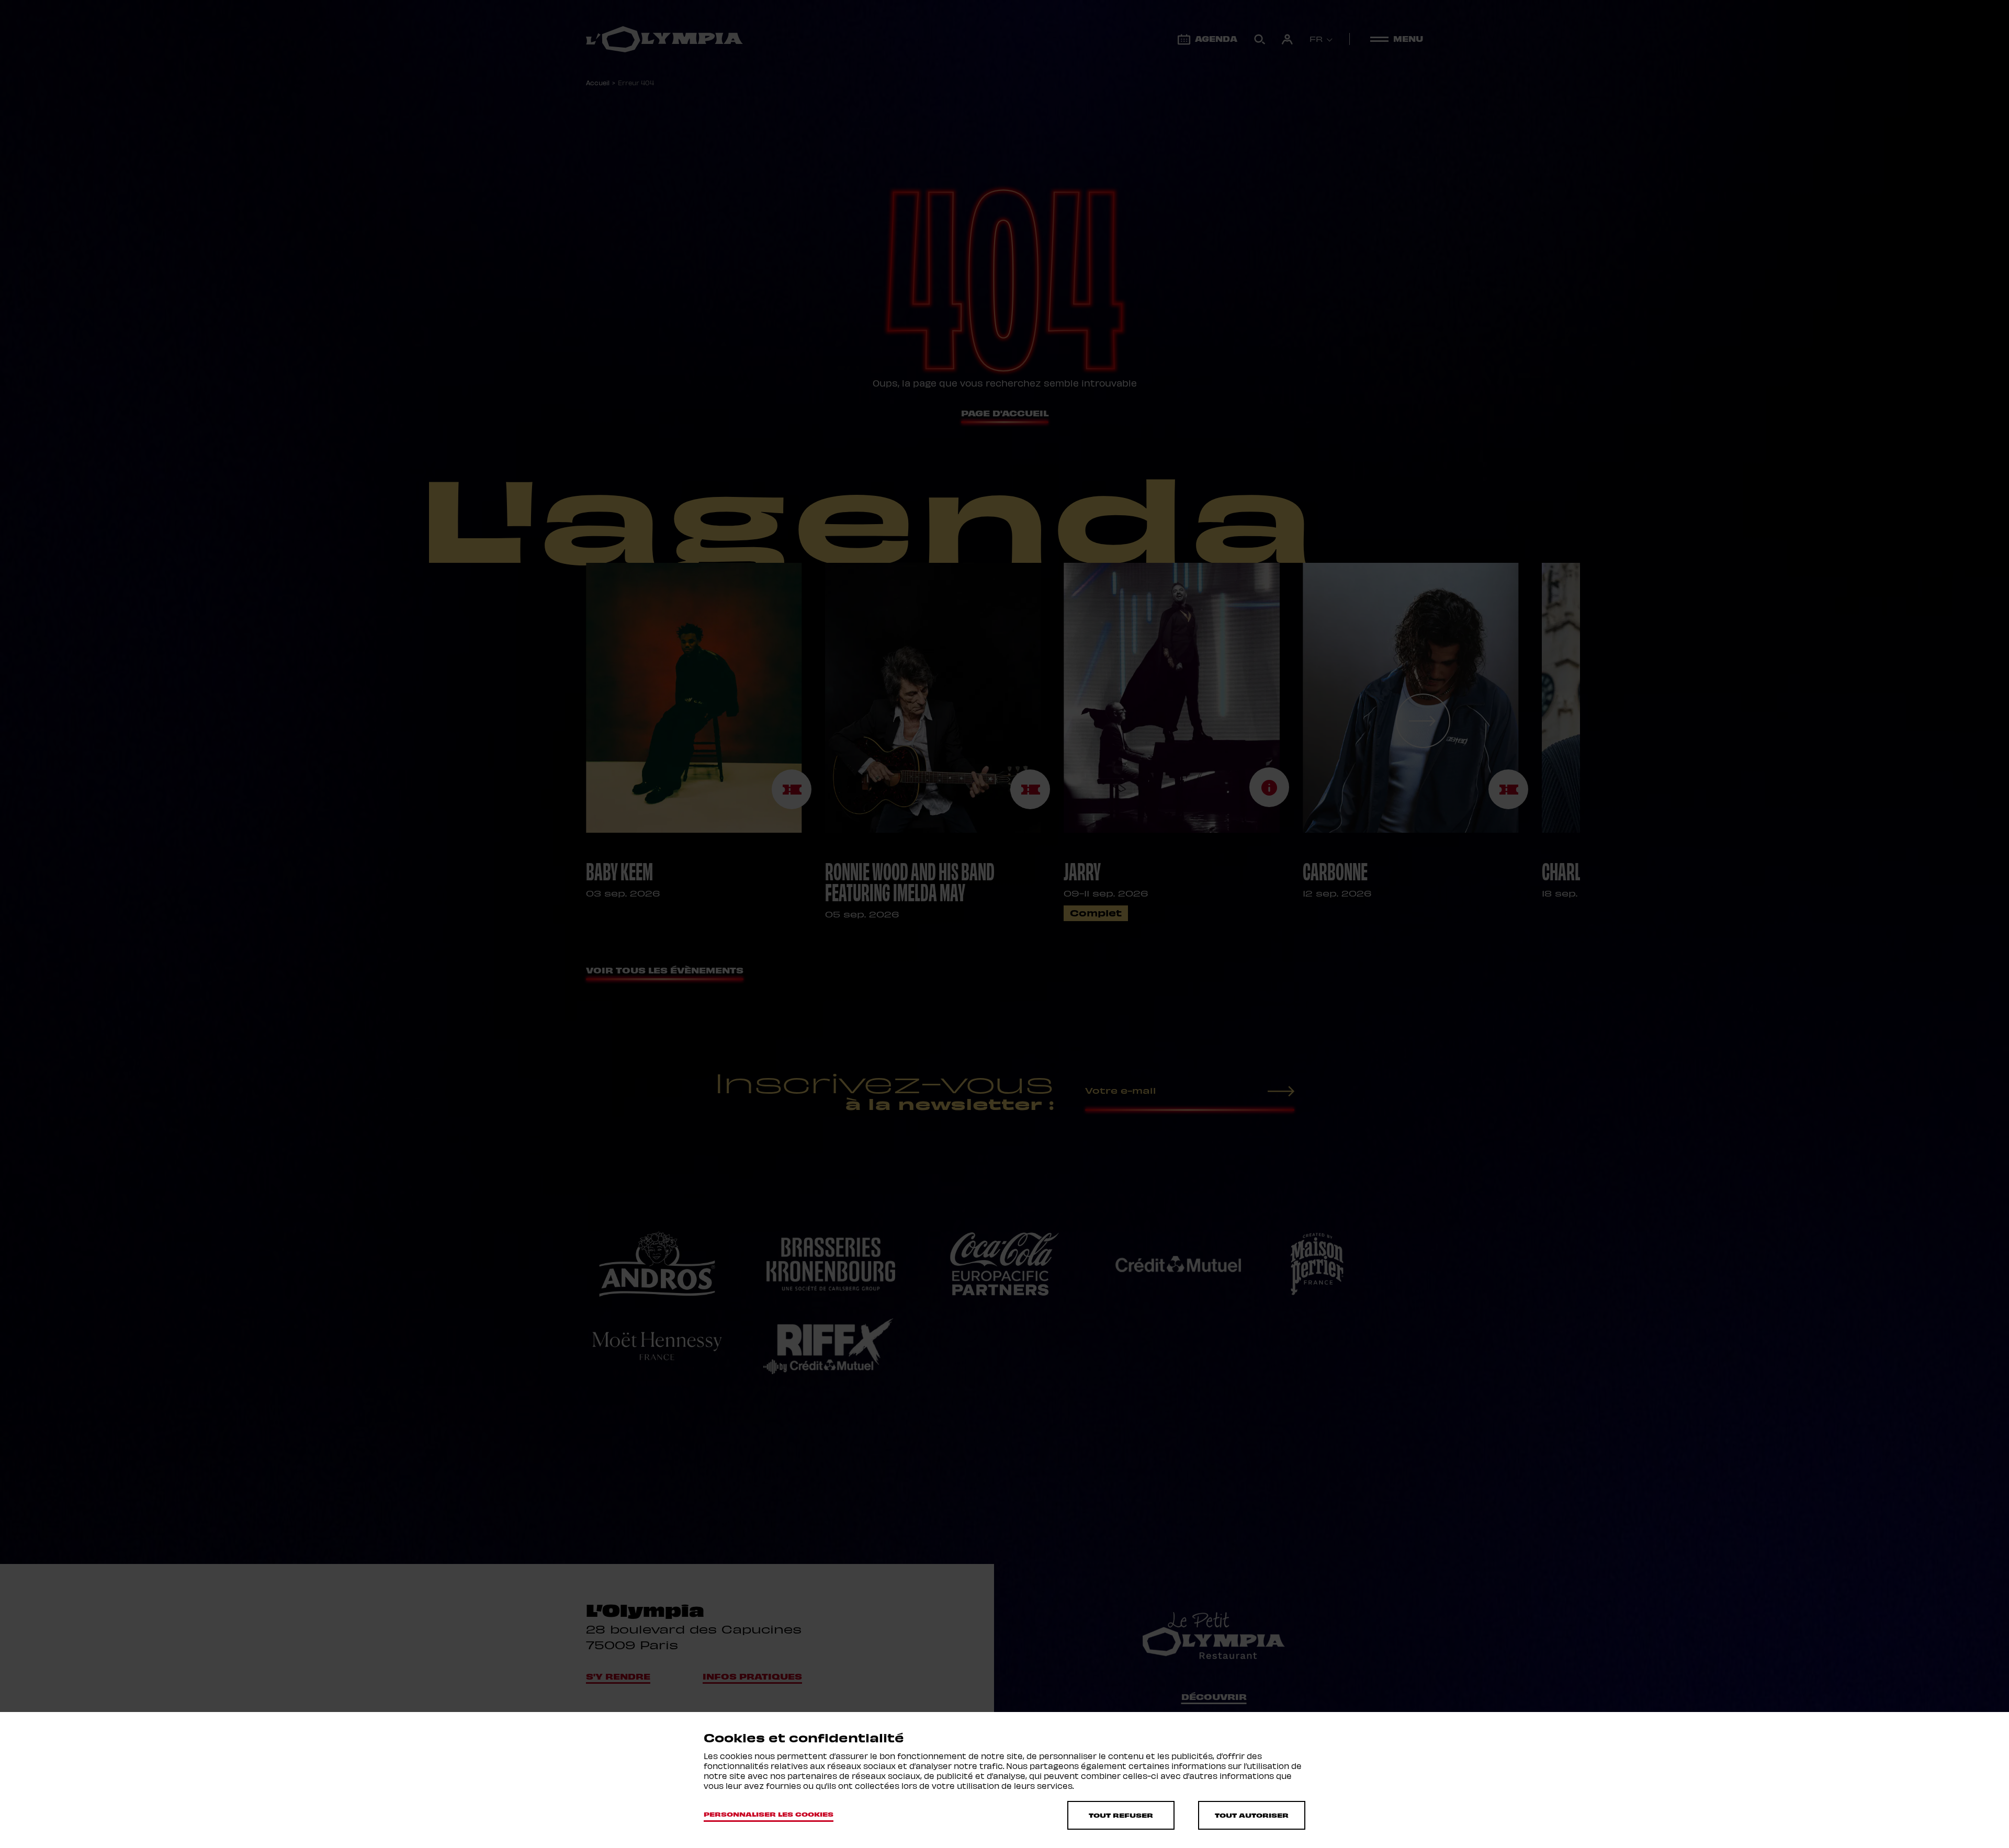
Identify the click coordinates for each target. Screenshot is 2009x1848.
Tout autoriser (1252, 1815)
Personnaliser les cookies (769, 1814)
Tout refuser (1121, 1815)
